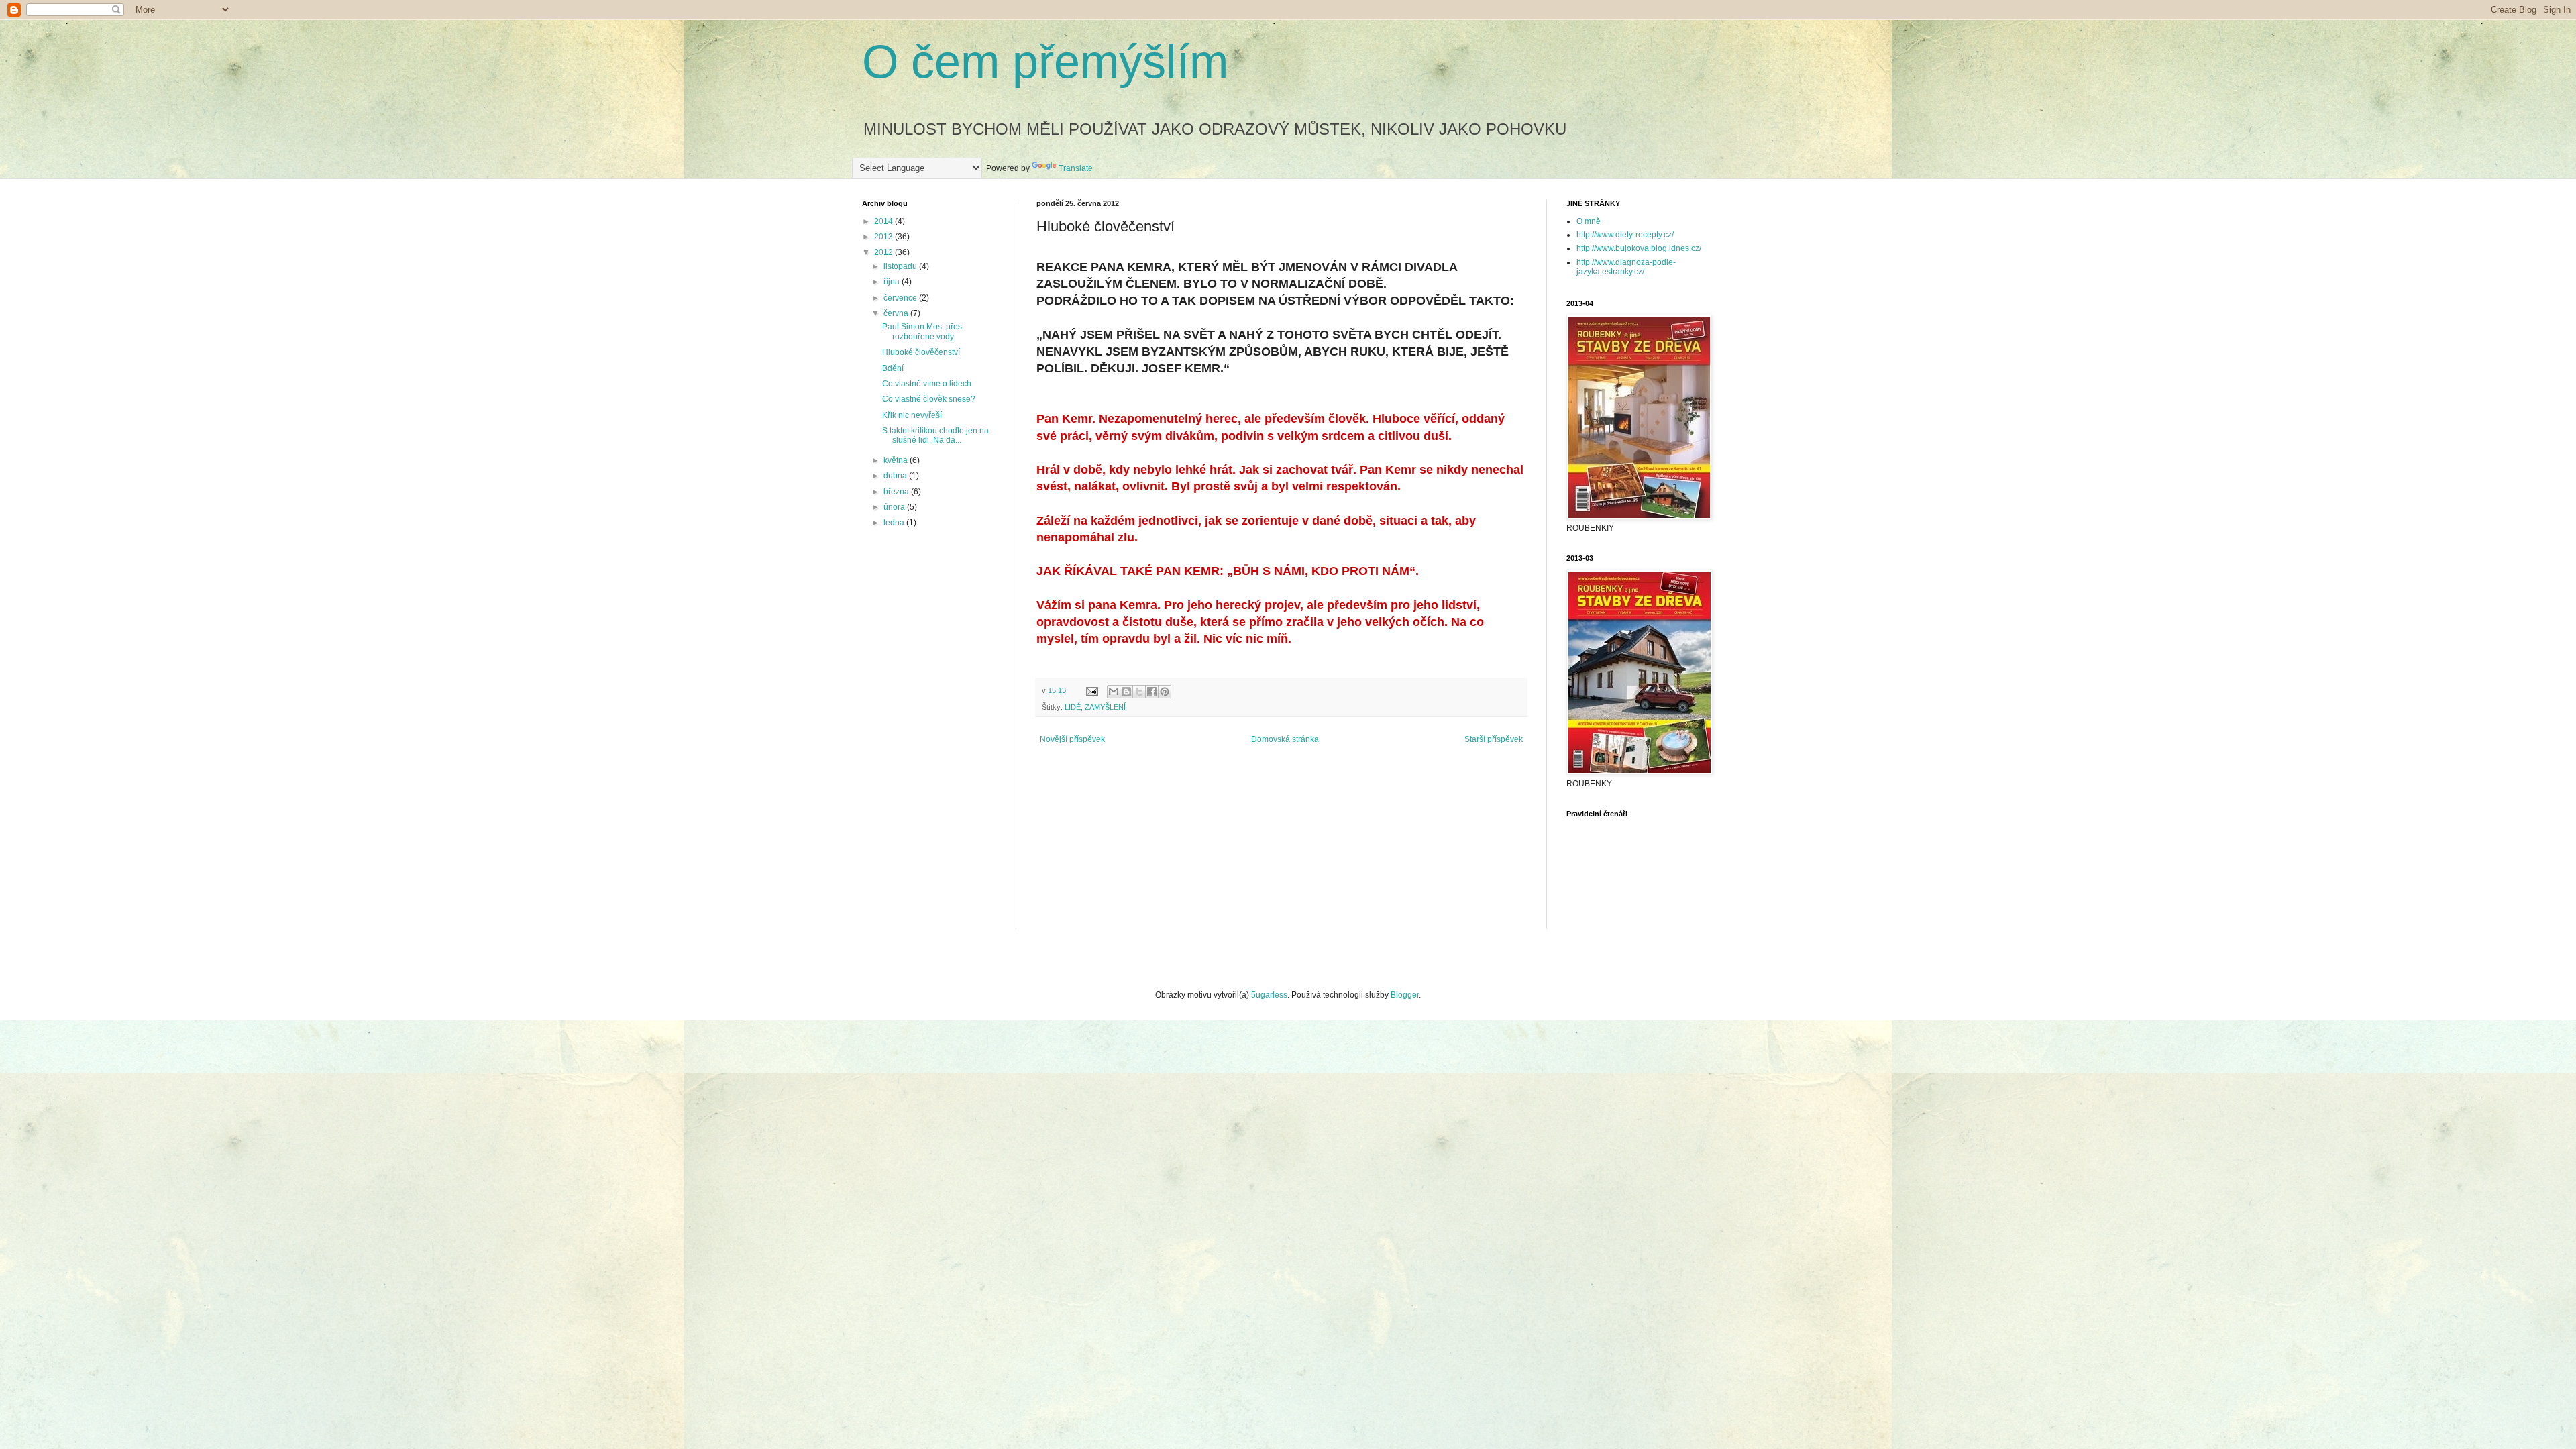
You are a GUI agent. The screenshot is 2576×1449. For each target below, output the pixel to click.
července (901, 298)
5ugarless (1269, 995)
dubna (896, 476)
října (893, 282)
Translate (1076, 168)
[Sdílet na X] (1139, 692)
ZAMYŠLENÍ (1105, 707)
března (897, 492)
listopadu (901, 266)
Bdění (893, 368)
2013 (884, 237)
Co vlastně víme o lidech (927, 384)
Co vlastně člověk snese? (929, 399)
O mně (1589, 221)
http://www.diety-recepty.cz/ (1625, 235)
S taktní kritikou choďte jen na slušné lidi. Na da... (935, 435)
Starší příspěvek (1494, 739)
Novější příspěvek (1072, 739)
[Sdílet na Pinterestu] (1165, 692)
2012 (884, 252)
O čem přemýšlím (1045, 62)
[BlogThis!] (1126, 692)
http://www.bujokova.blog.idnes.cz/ (1639, 248)
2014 (884, 221)
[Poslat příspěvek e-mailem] (1091, 690)
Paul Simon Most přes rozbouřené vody (922, 331)
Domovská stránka (1285, 739)
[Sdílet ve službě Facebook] (1152, 692)
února (895, 507)
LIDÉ (1073, 707)
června (897, 313)
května (897, 460)
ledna (895, 523)
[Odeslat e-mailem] (1114, 692)
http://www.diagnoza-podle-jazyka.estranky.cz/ (1626, 267)
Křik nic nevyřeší (912, 415)
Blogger (1405, 995)
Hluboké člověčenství (921, 352)
